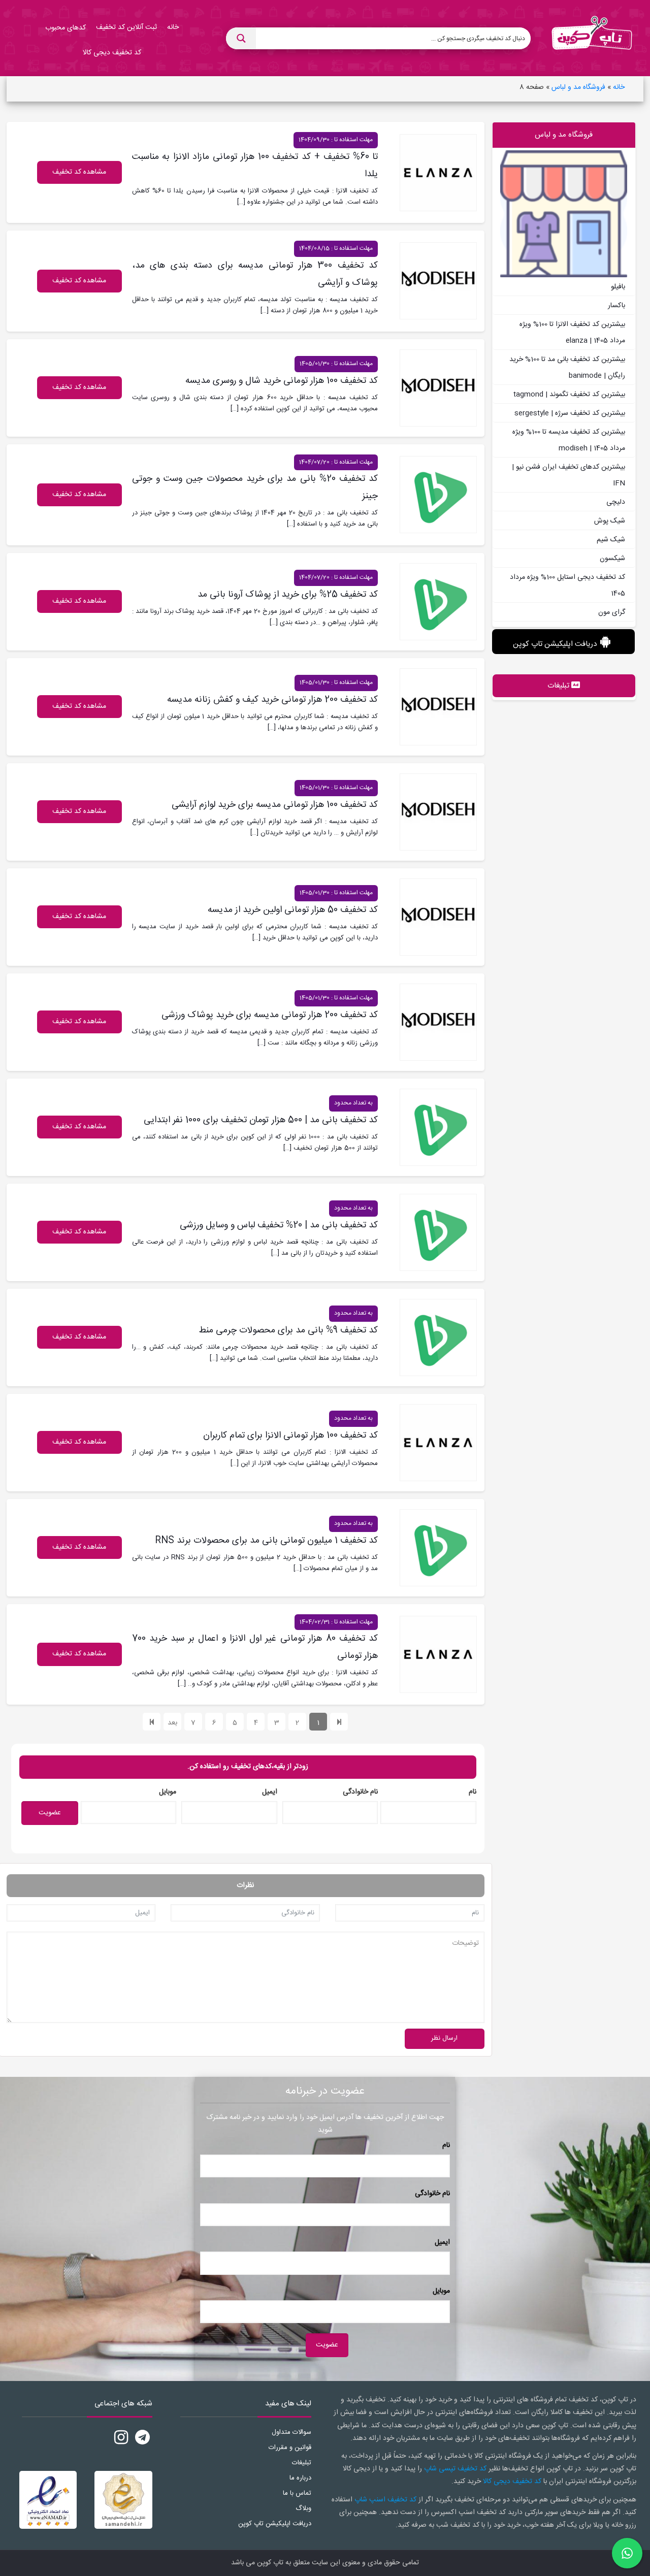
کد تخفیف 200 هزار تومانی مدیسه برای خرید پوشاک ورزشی (270, 1015)
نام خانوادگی (360, 1792)
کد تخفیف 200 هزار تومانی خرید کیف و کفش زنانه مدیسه (272, 700)
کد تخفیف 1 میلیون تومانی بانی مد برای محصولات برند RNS (266, 1541)
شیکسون (612, 559)
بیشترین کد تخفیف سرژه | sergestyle (570, 413)
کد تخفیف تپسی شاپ (455, 2469)
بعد (172, 1723)
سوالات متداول (291, 2432)
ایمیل (270, 1792)
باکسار (616, 306)
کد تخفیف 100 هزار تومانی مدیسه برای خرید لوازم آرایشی (275, 805)
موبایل (168, 1792)
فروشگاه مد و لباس (578, 87)
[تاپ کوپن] (592, 39)
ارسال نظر (444, 2038)
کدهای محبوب (66, 28)
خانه (619, 87)
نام (473, 1792)
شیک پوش (610, 521)
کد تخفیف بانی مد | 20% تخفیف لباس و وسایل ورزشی (279, 1225)
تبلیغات (302, 2463)
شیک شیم (611, 540)
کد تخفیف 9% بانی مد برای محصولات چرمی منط (288, 1330)
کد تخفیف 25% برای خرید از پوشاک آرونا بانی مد (288, 595)
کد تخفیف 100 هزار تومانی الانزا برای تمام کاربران (290, 1436)
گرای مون (612, 612)
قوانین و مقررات (290, 2448)
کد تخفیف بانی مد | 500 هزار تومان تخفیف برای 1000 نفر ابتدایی (261, 1120)
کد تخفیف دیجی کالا (512, 2482)
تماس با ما (297, 2493)
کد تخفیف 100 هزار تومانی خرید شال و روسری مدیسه (282, 381)
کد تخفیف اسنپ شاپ (385, 2500)
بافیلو (618, 287)
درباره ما (300, 2478)
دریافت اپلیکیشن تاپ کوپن (555, 644)
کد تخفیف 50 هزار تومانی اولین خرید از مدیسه (293, 910)
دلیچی (616, 502)
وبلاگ (303, 2508)
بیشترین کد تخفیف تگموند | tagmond (569, 395)
